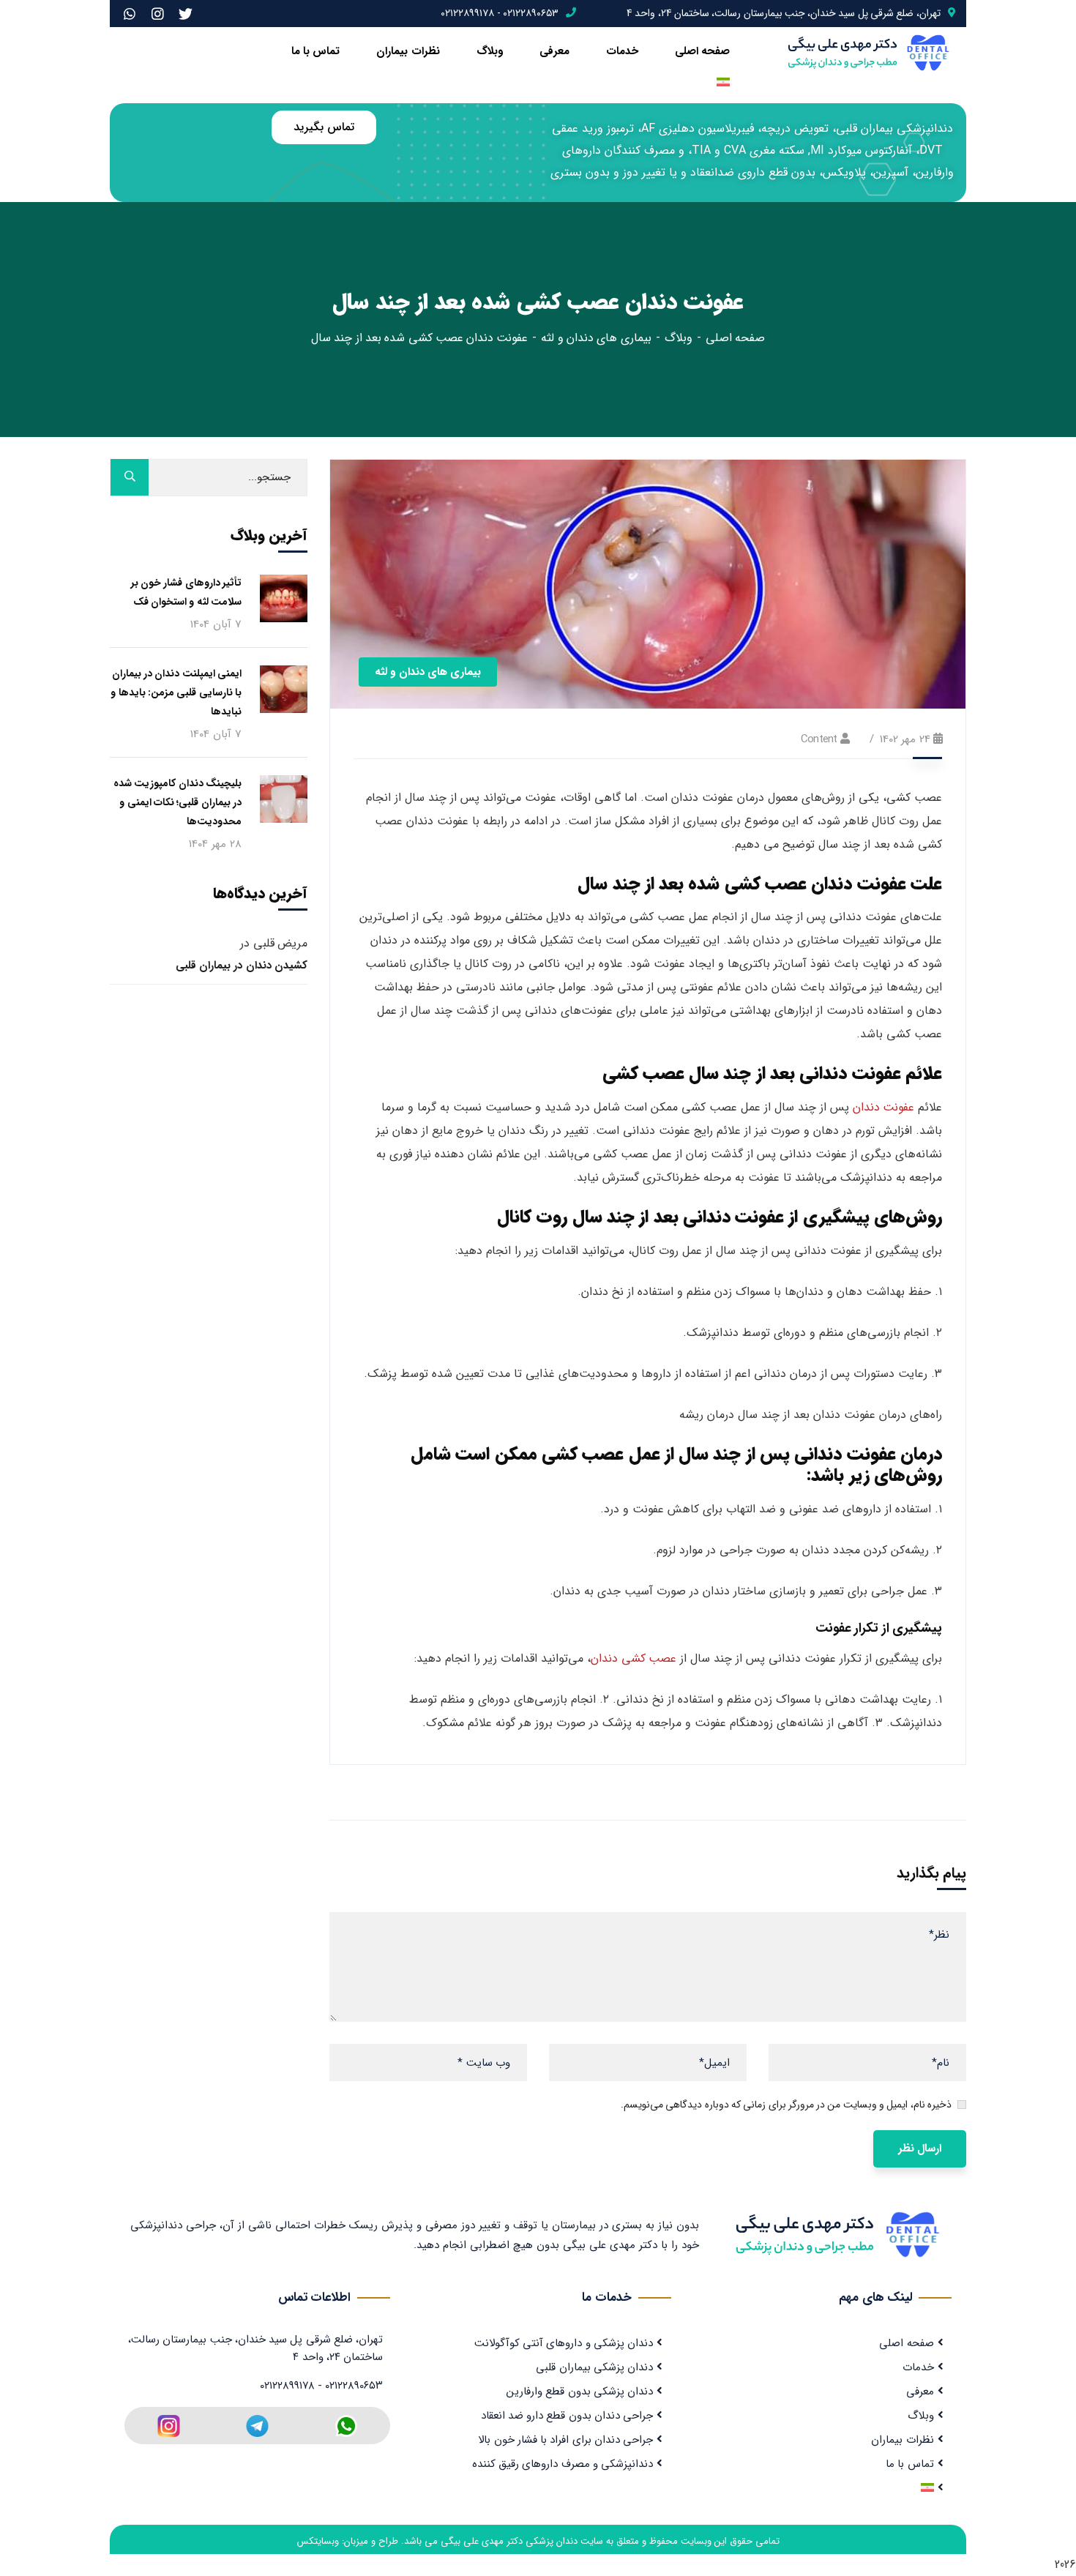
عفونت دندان (883, 1107)
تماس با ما (316, 51)
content (819, 739)
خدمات (622, 51)
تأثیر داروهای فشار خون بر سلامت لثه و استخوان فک (186, 592)
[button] (324, 127)
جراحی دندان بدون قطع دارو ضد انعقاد (567, 2416)
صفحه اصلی (702, 51)
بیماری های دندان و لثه (596, 338)
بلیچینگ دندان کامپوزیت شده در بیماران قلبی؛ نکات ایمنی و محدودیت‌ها (178, 802)
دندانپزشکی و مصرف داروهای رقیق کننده (563, 2464)
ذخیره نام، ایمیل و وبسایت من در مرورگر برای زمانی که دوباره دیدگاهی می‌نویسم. (786, 2105)
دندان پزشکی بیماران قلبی (594, 2367)
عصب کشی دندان (634, 1658)
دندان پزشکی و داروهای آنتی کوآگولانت (564, 2343)
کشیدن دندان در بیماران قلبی (242, 966)
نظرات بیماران (408, 51)
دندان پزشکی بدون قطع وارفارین (580, 2392)
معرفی (554, 51)
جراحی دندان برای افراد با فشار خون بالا (565, 2440)
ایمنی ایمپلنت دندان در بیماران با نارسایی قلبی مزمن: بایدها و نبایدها (176, 692)
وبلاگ (490, 51)
